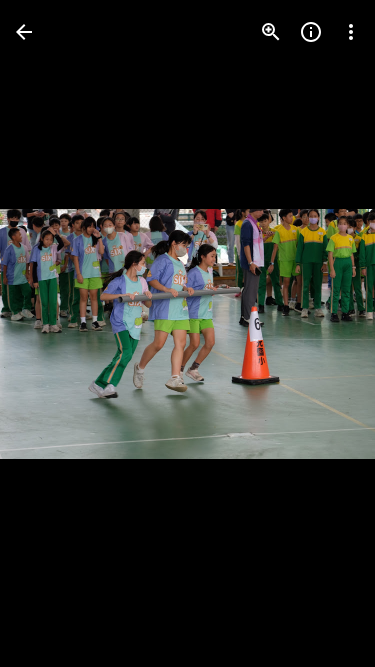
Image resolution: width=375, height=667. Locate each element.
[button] (56, 334)
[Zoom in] (271, 32)
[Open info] (311, 32)
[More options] (351, 32)
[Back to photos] (24, 32)
